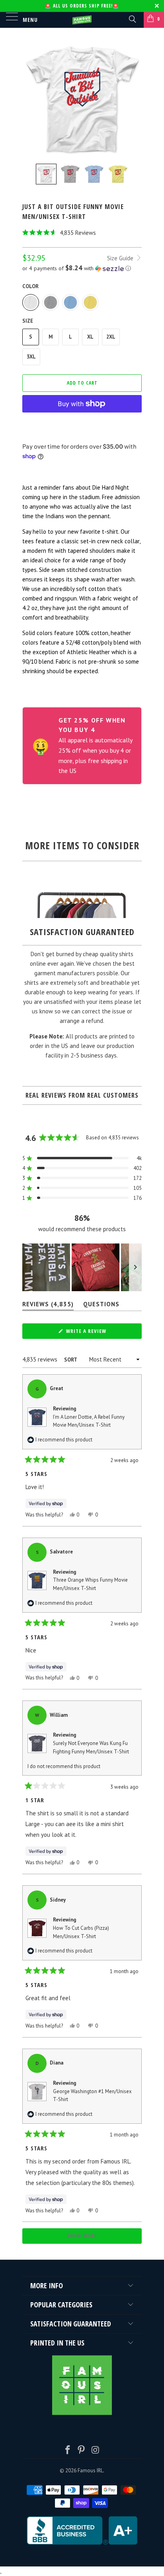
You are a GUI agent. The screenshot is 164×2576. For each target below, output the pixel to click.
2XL (111, 337)
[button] (82, 233)
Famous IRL (90, 2470)
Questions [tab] (101, 1306)
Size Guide (121, 258)
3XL (31, 357)
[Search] (132, 19)
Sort (71, 1360)
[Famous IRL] (82, 20)
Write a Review (97, 1333)
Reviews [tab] (48, 1306)
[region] (82, 1267)
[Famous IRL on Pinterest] (82, 2451)
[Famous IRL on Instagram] (96, 2451)
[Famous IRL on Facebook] (68, 2451)
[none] (46, 174)
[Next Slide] (135, 1267)
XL (90, 337)
